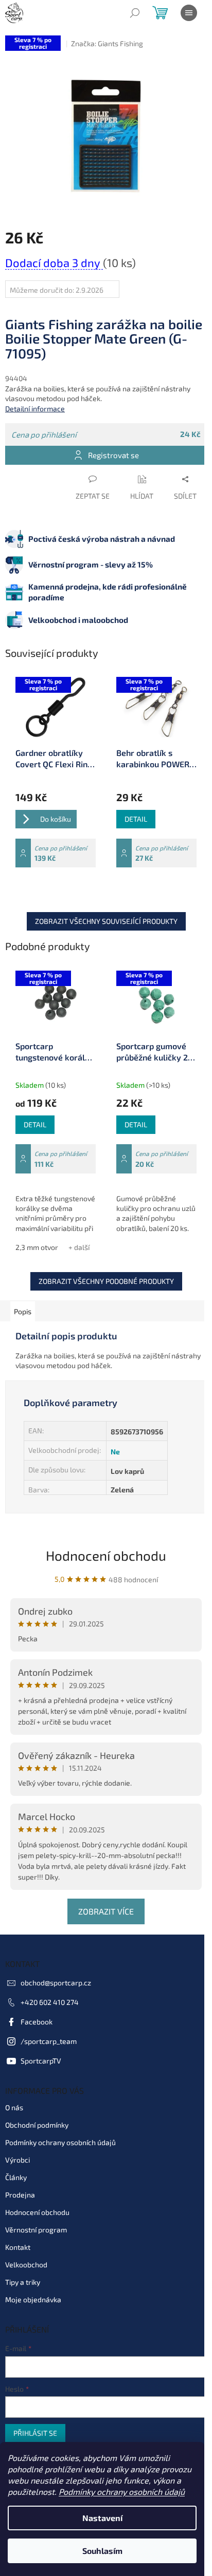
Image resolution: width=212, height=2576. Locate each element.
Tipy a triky (23, 2282)
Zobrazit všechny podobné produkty (106, 1281)
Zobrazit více (106, 1911)
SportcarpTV (41, 2061)
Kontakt (18, 2247)
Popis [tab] (23, 1311)
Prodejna (20, 2195)
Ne (115, 1452)
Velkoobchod (26, 2265)
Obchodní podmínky (37, 2125)
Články (16, 2177)
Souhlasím (102, 2551)
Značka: (107, 43)
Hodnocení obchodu (106, 1555)
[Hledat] (135, 13)
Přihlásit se (35, 2433)
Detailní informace (35, 409)
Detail (136, 819)
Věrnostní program (36, 2230)
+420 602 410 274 (50, 2002)
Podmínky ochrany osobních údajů (122, 2492)
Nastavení (102, 2518)
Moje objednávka (33, 2299)
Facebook (37, 2022)
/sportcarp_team (49, 2041)
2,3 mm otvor (37, 1247)
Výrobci (17, 2160)
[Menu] (189, 13)
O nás (14, 2107)
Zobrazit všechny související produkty (106, 921)
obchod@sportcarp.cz (56, 1983)
